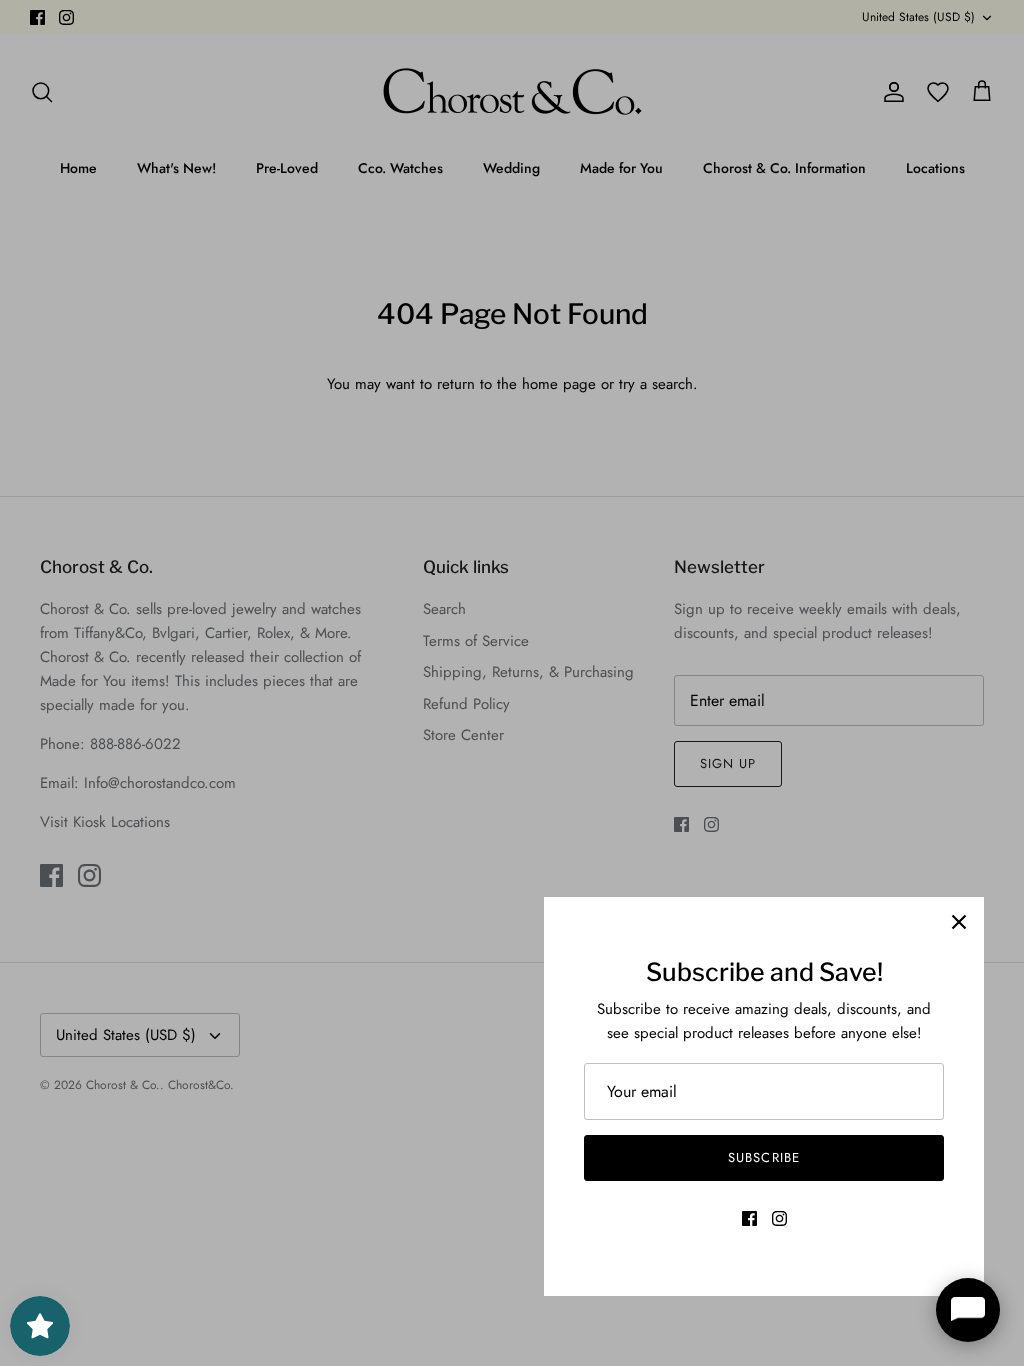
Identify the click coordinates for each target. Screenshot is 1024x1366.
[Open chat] (968, 1310)
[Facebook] (749, 1218)
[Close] (959, 922)
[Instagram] (779, 1218)
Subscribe (763, 1157)
